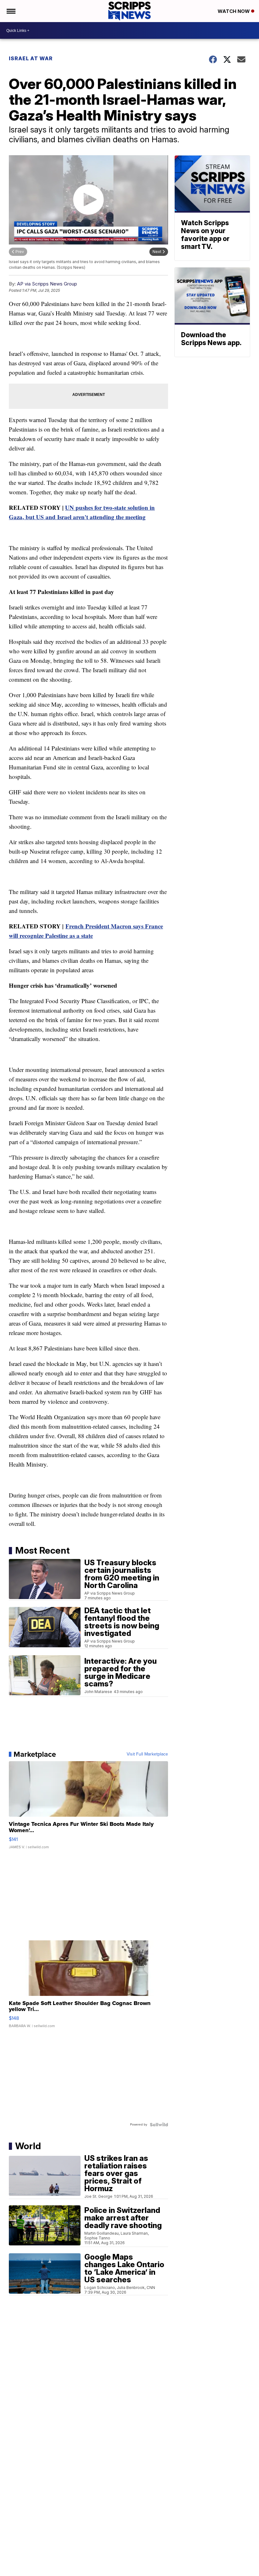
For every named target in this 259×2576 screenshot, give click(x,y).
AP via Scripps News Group (47, 284)
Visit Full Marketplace (147, 1754)
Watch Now (234, 11)
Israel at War (31, 58)
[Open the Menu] (11, 11)
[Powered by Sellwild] (159, 2125)
